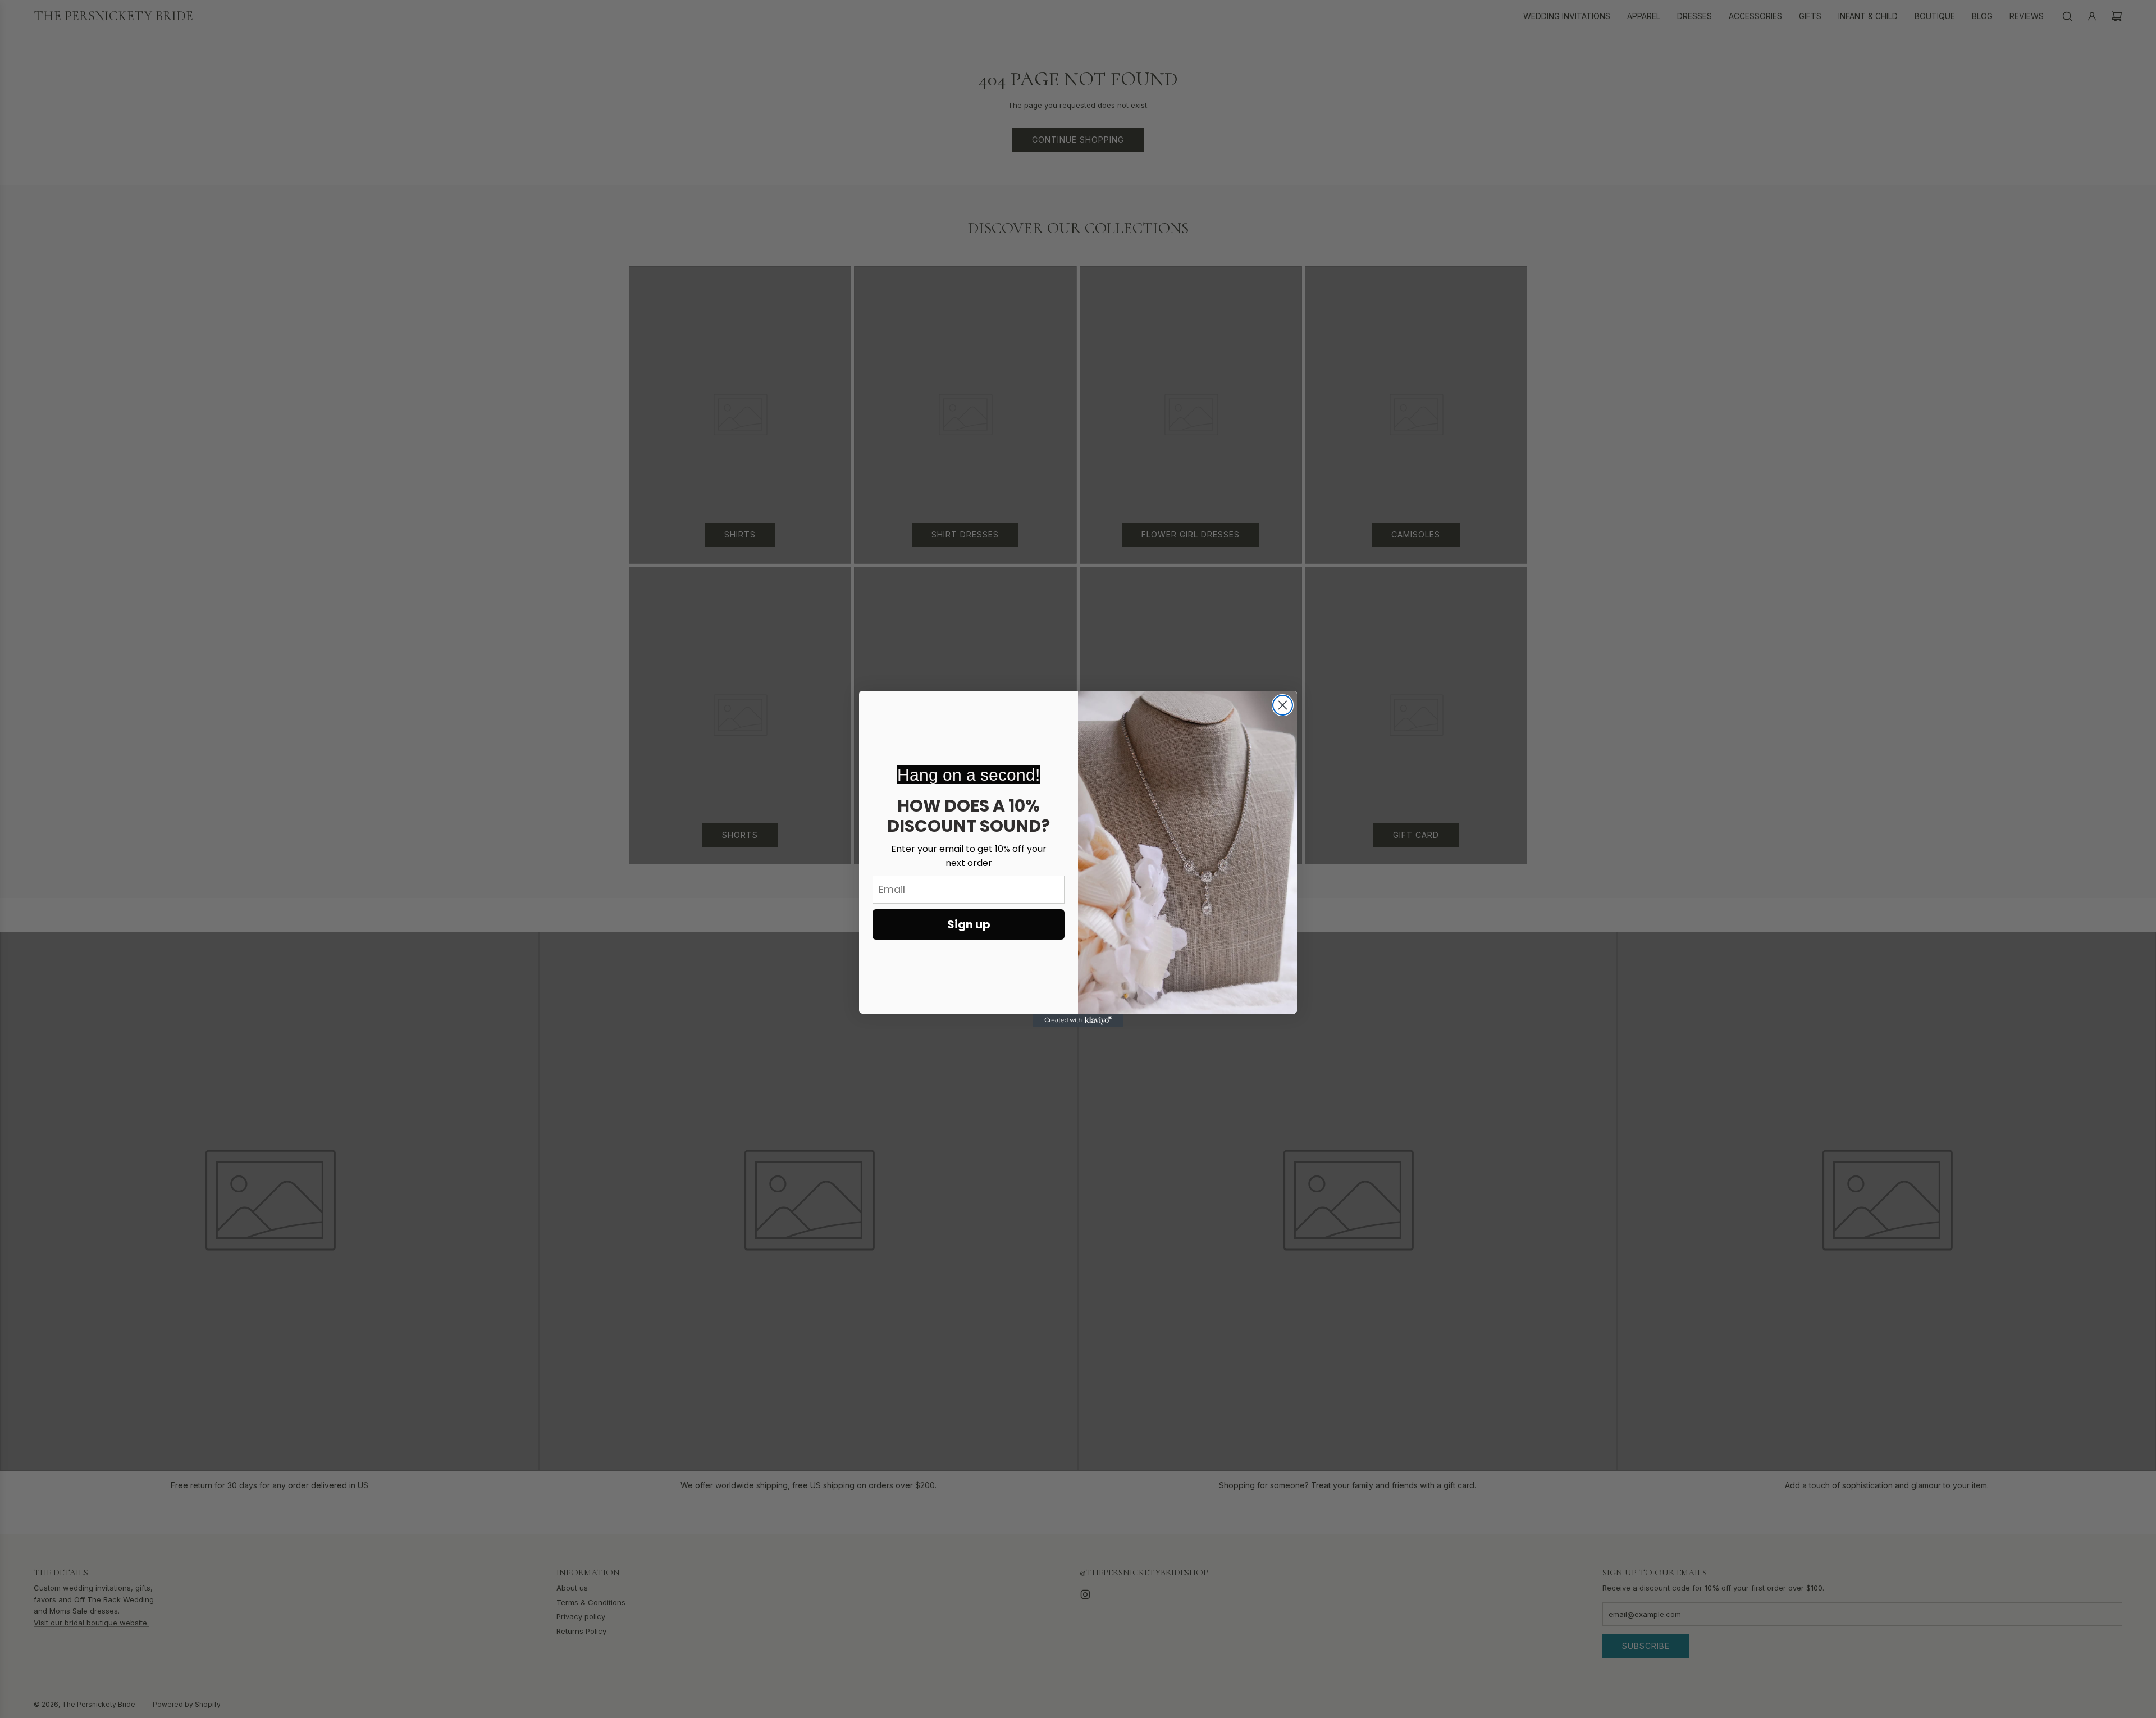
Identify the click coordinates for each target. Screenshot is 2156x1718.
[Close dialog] (1283, 705)
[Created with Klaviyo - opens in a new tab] (1078, 1020)
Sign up (969, 924)
